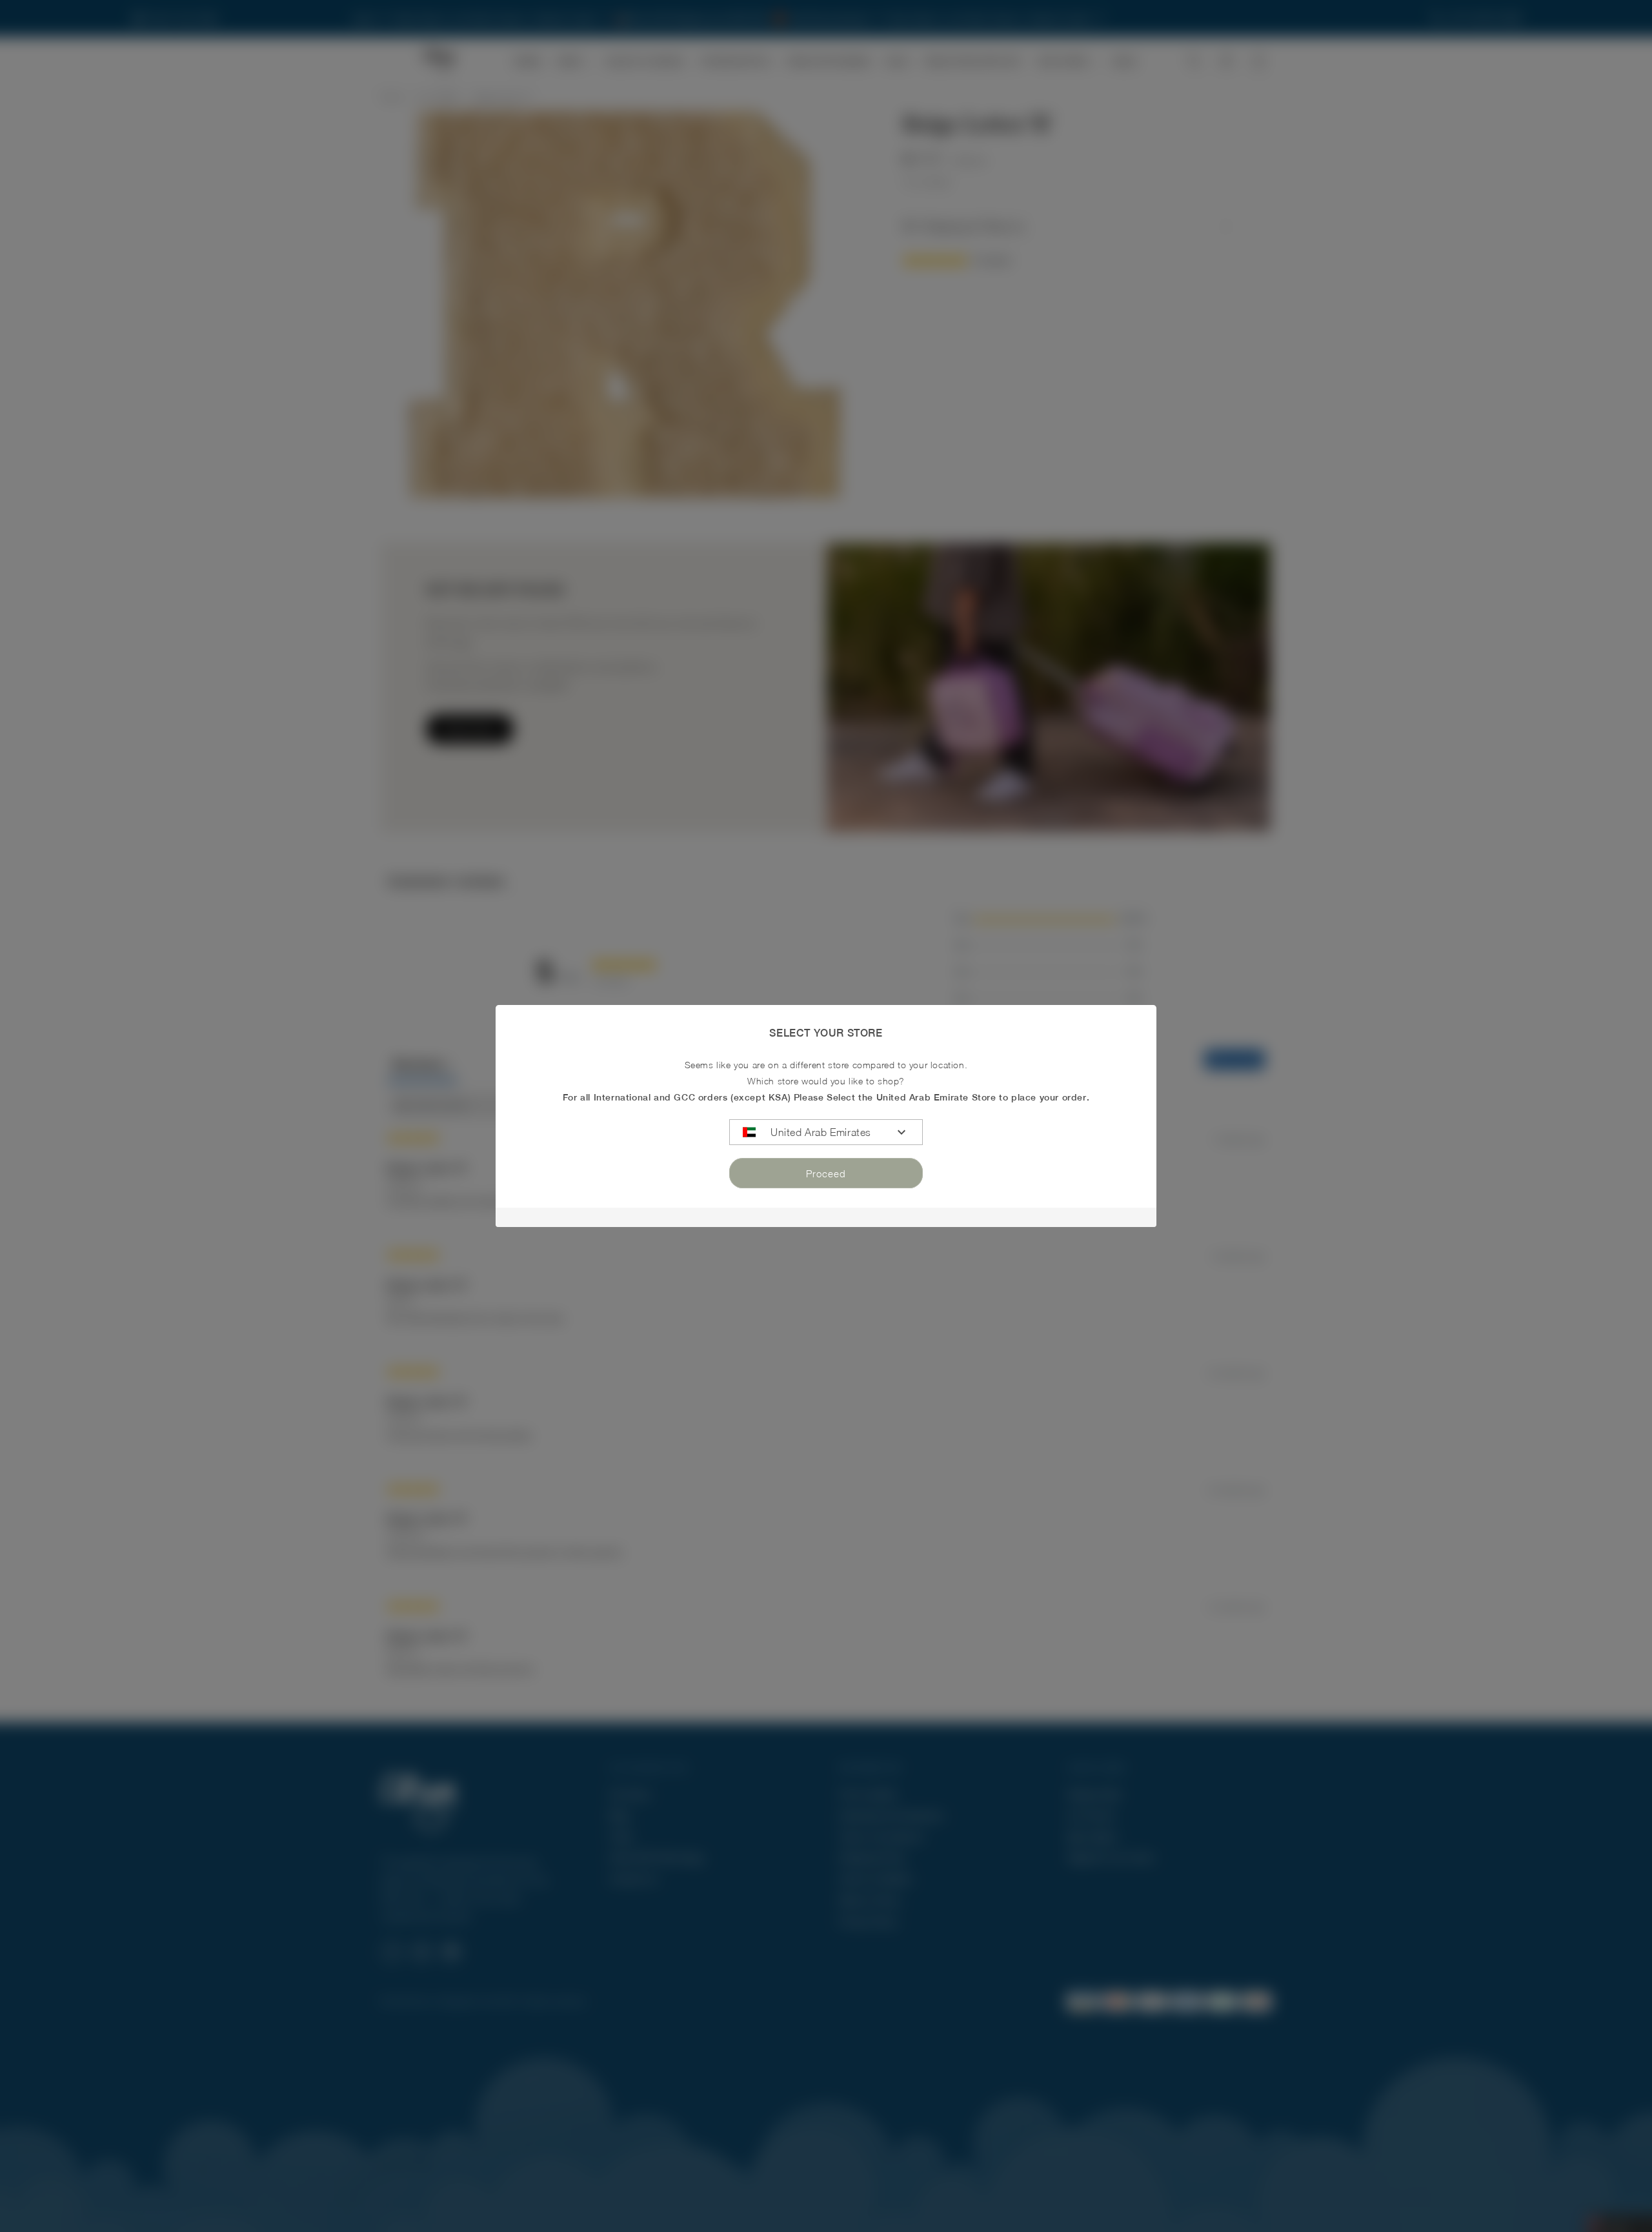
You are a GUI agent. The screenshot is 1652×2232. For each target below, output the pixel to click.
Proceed (826, 1173)
